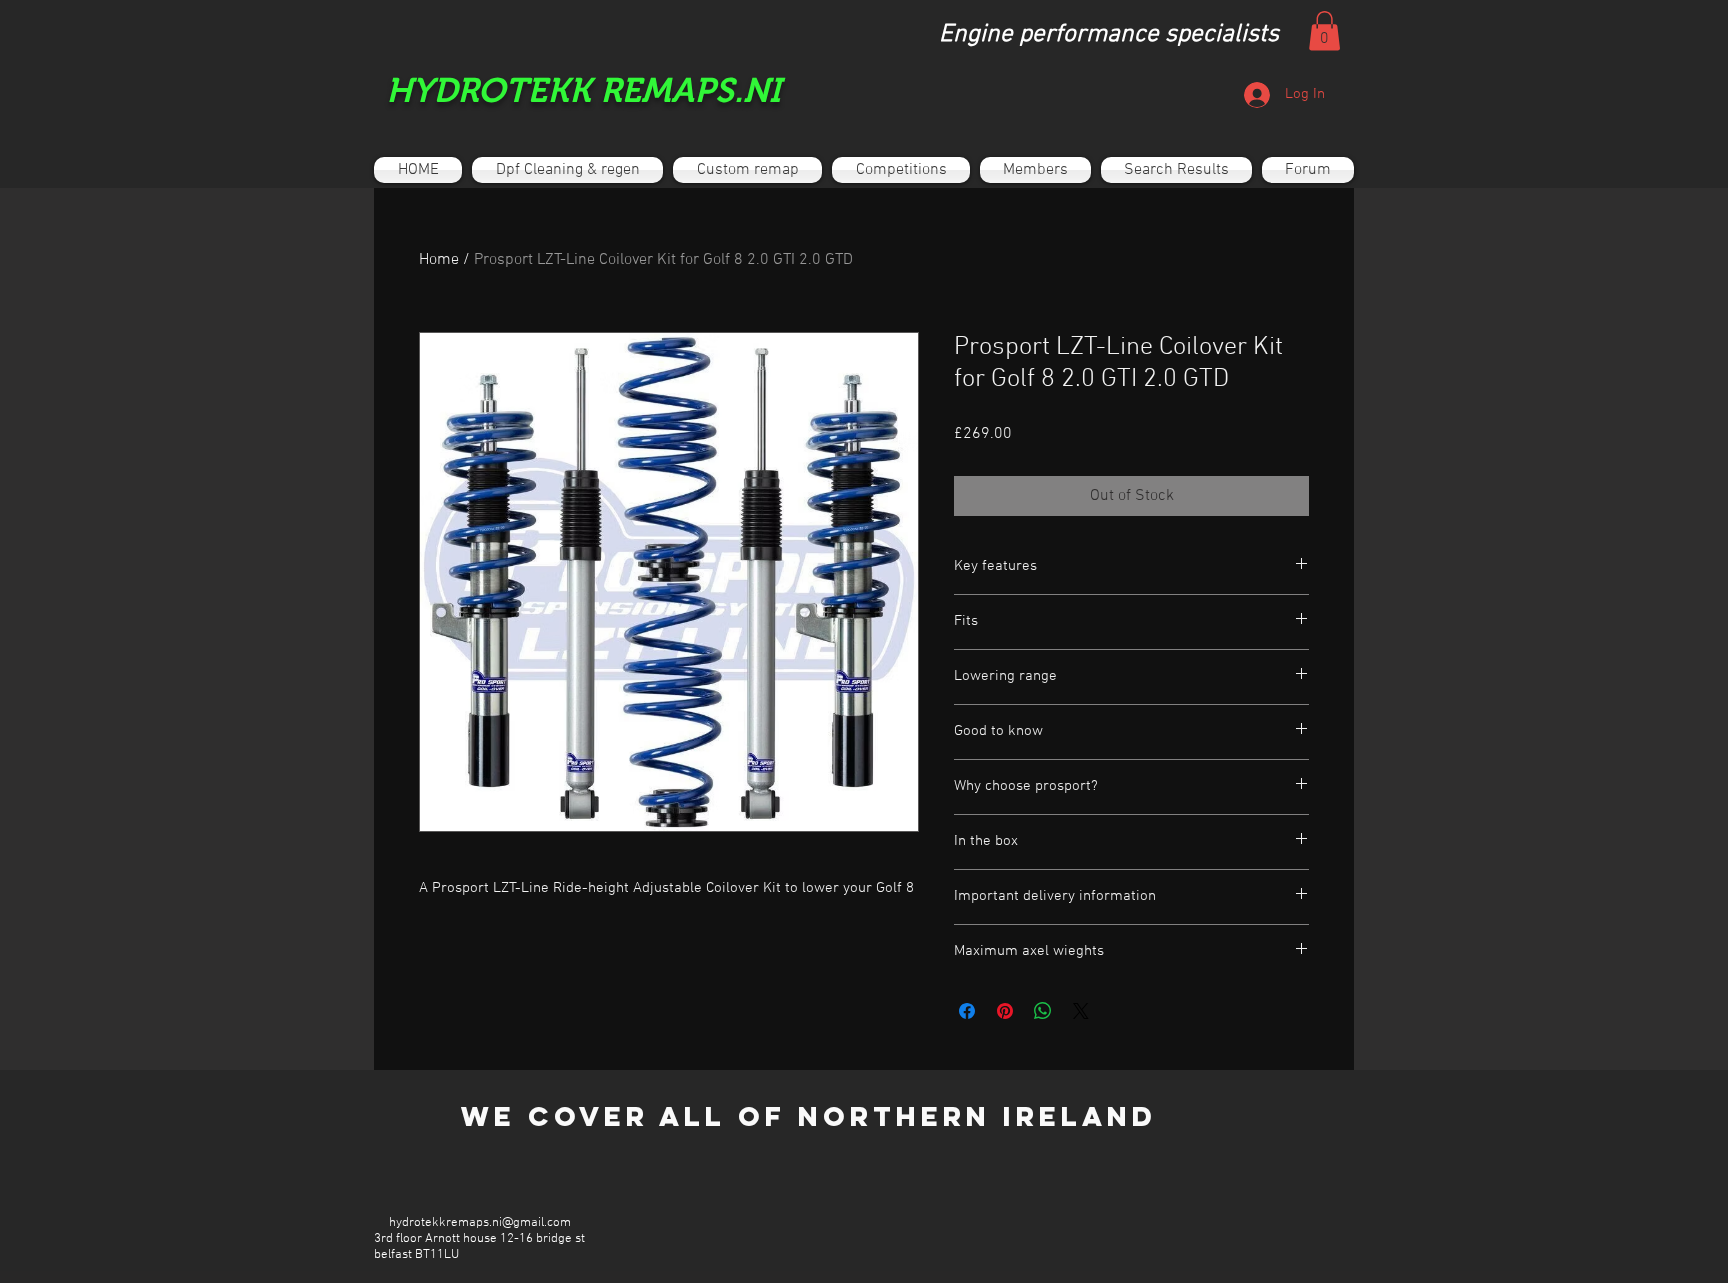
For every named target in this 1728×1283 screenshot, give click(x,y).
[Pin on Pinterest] (1005, 1011)
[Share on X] (1081, 1011)
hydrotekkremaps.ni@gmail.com (480, 1223)
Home (439, 260)
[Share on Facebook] (967, 1011)
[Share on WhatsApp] (1043, 1011)
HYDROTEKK (488, 90)
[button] (1324, 30)
